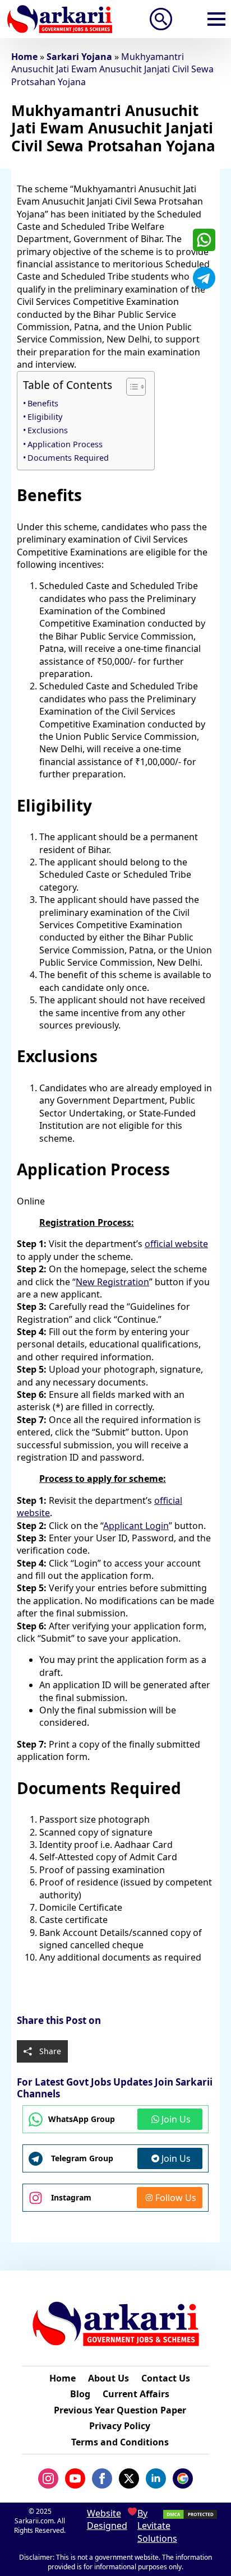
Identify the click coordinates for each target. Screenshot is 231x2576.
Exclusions (48, 430)
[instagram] (48, 2478)
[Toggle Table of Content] (130, 387)
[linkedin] (156, 2478)
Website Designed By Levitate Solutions (116, 2526)
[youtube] (75, 2478)
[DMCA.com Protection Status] (190, 2514)
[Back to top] (208, 2543)
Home (24, 57)
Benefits (43, 403)
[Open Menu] (216, 19)
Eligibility (45, 417)
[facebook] (102, 2478)
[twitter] (129, 2478)
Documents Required (68, 458)
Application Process (65, 444)
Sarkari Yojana (79, 57)
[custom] (204, 240)
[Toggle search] (161, 19)
